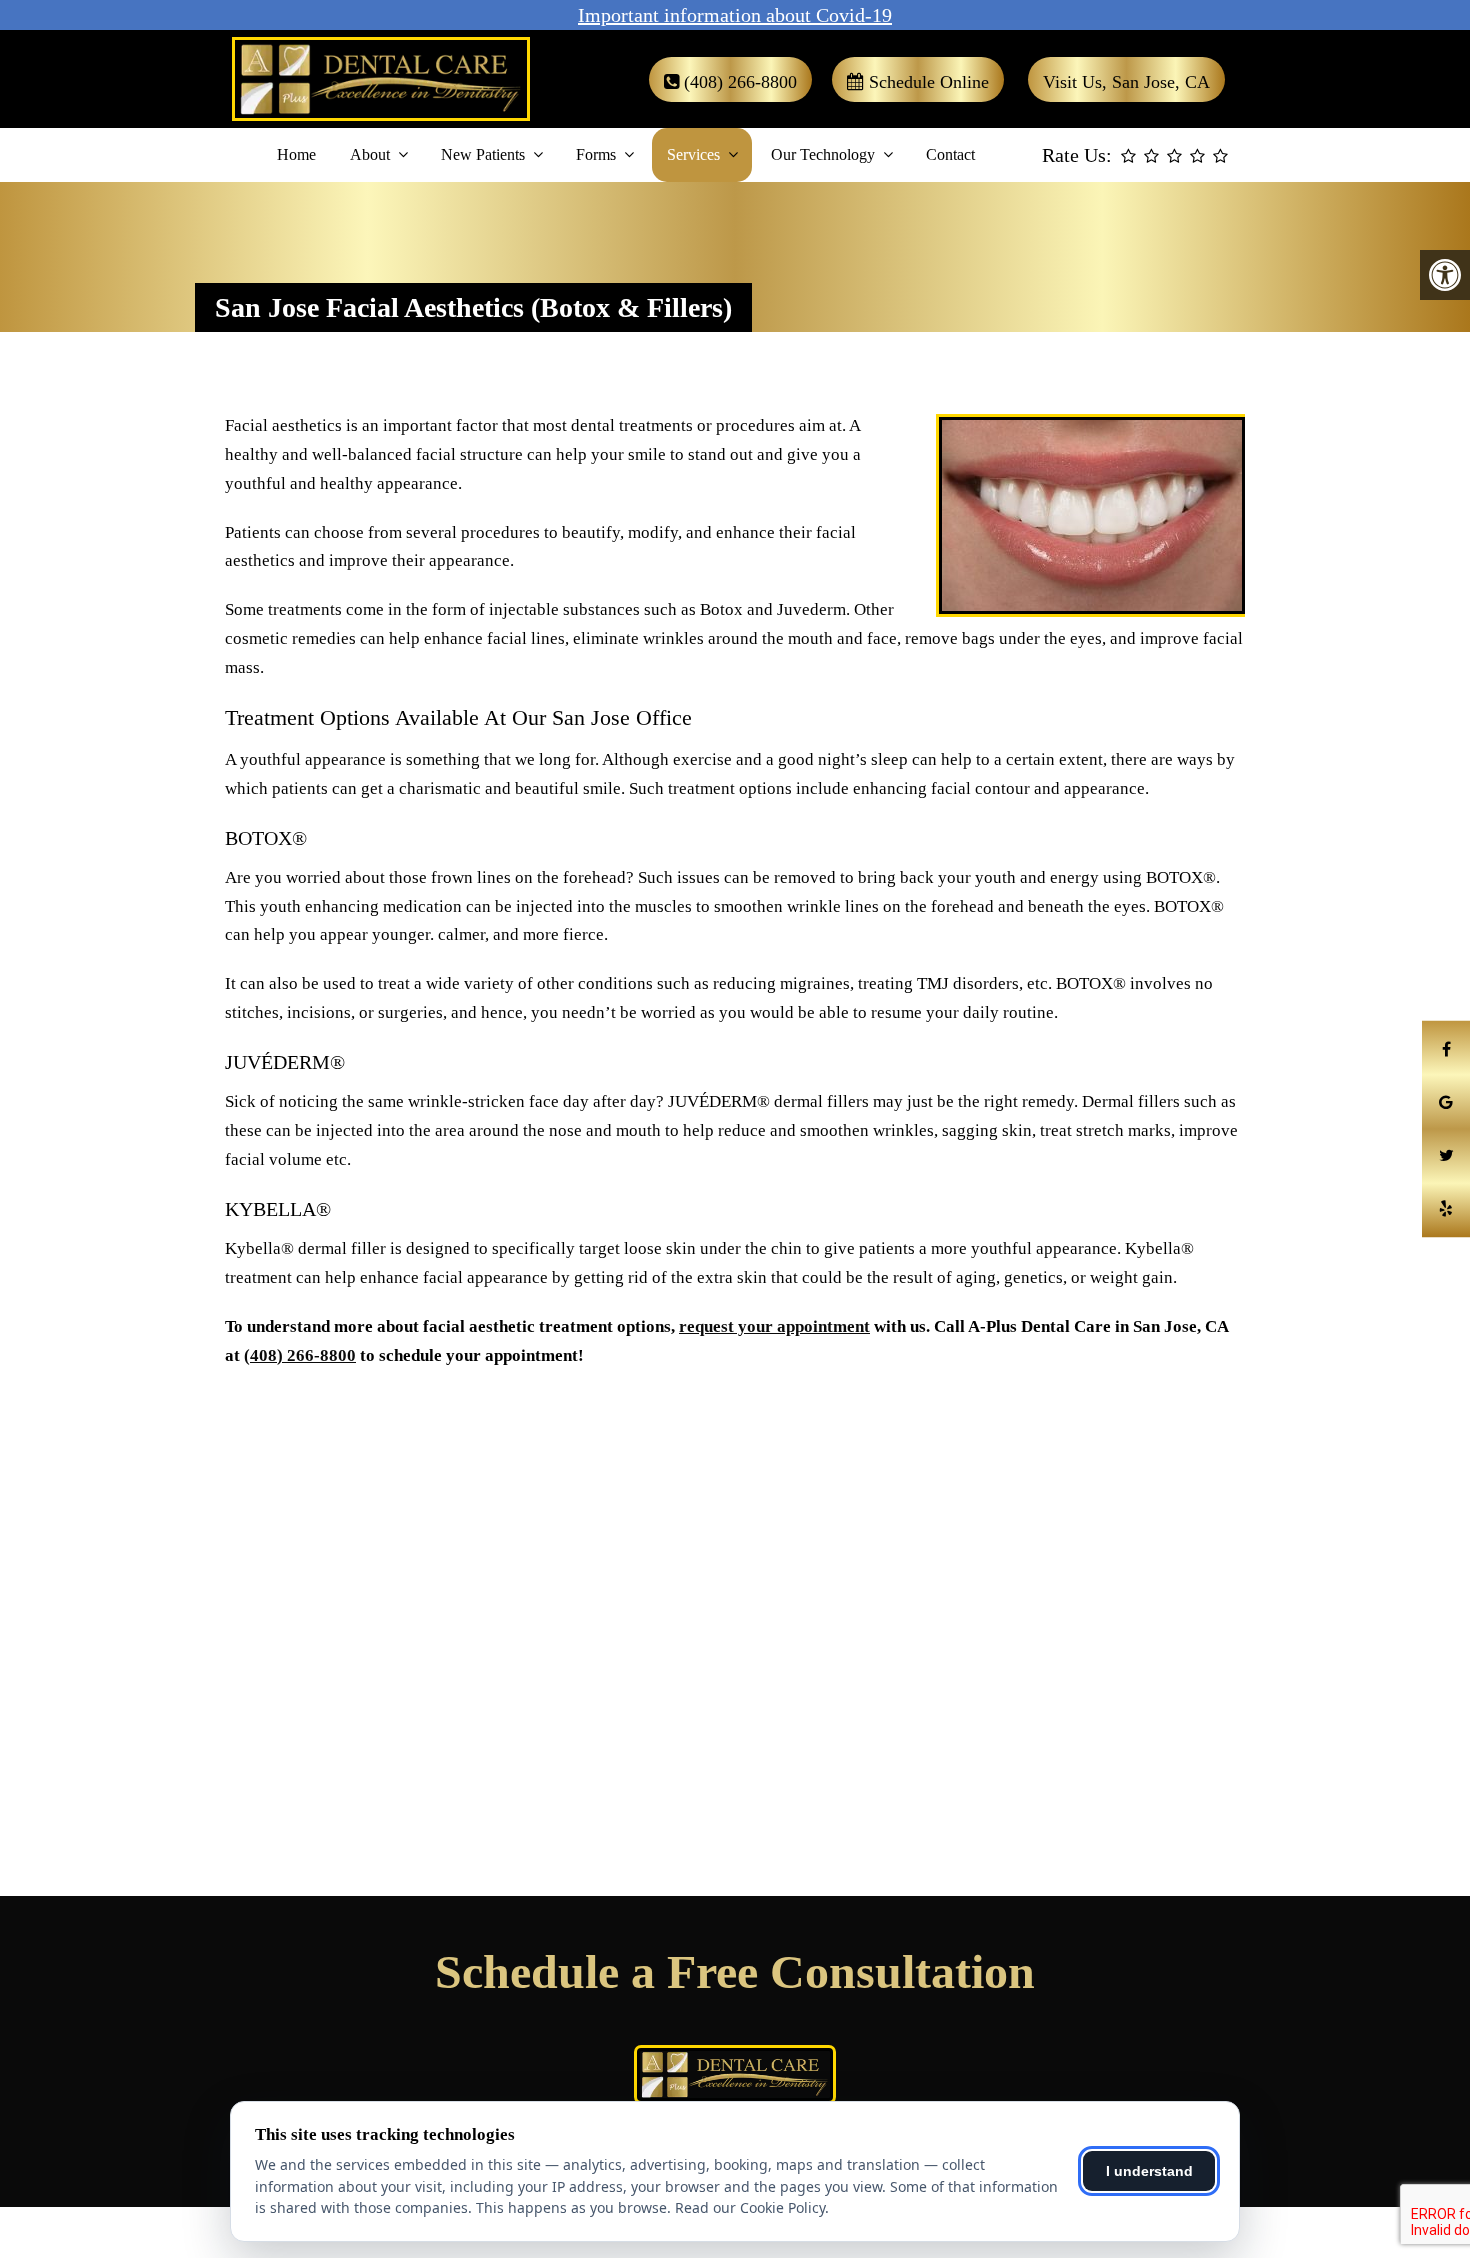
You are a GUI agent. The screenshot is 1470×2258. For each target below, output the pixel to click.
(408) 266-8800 (738, 82)
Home (296, 154)
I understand (1149, 2171)
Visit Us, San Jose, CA (1126, 82)
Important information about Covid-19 (735, 15)
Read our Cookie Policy (750, 2207)
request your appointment (774, 1326)
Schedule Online (926, 82)
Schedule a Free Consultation (735, 1971)
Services (693, 154)
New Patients (483, 154)
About (370, 154)
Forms (596, 154)
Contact (950, 154)
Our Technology (823, 154)
